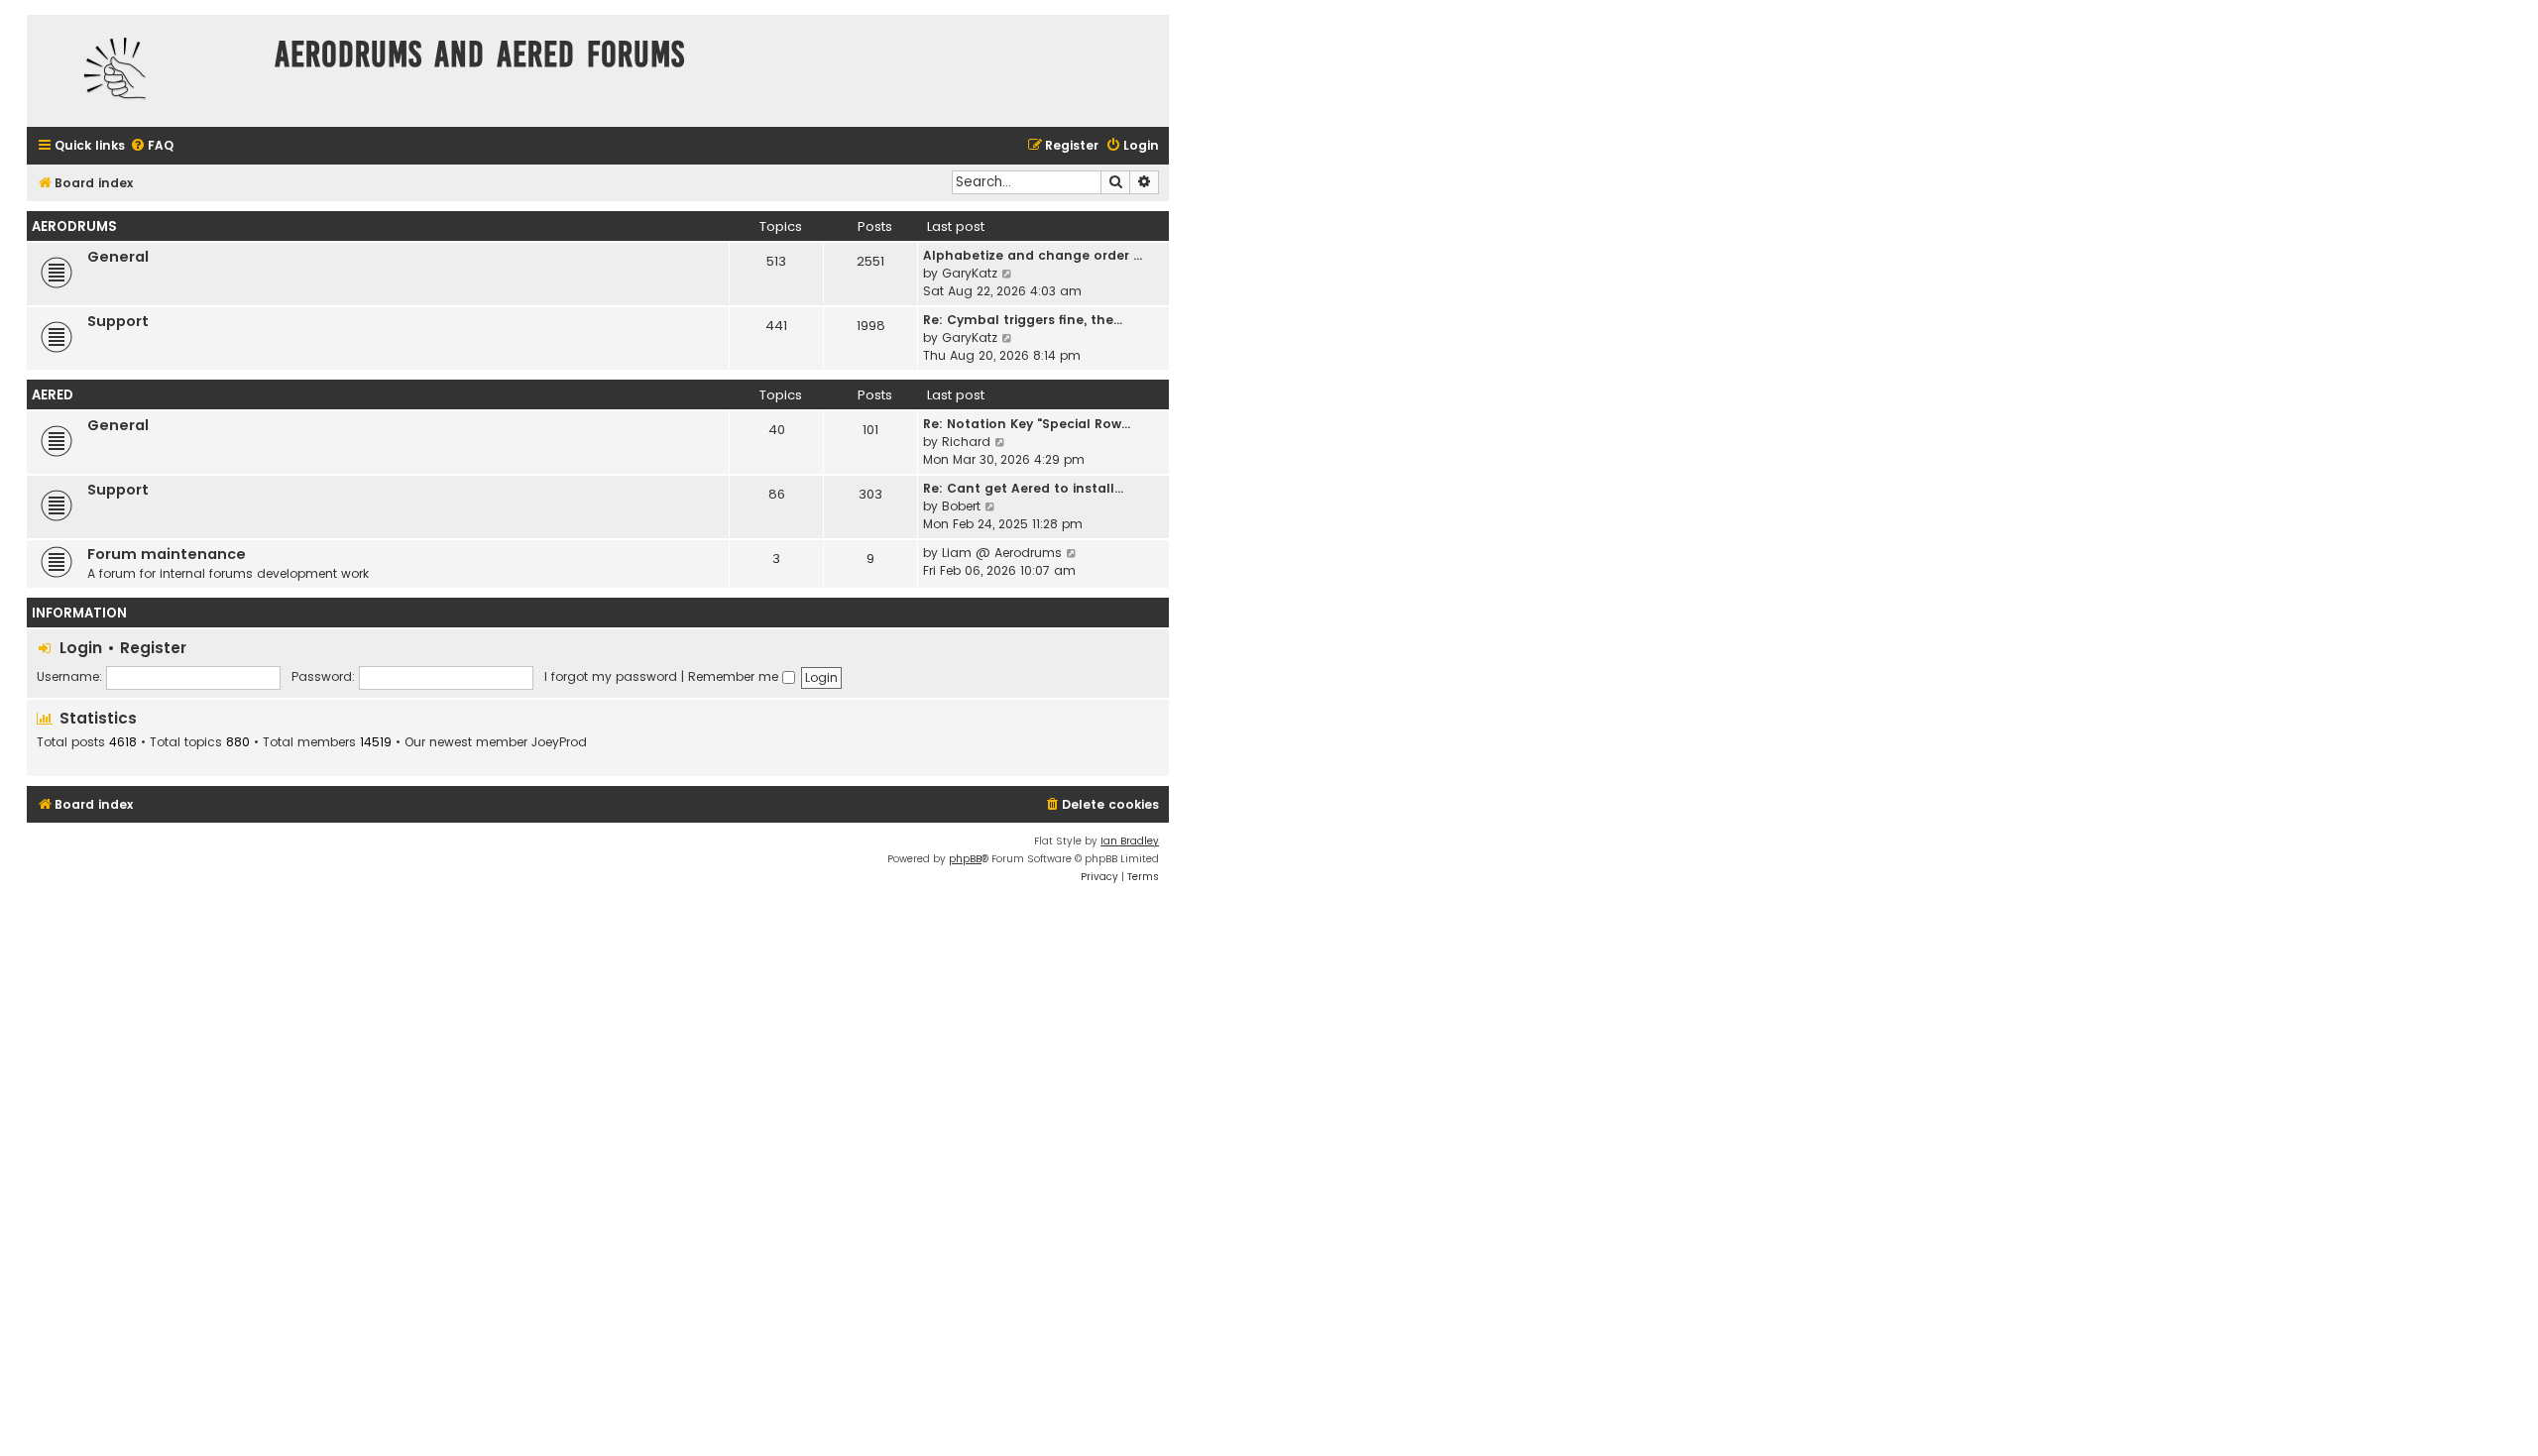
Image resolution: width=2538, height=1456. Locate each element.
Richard (966, 442)
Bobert (961, 506)
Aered (53, 395)
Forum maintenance (167, 554)
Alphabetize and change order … (1033, 255)
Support (118, 321)
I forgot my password (611, 676)
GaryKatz (970, 273)
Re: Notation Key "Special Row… (1027, 424)
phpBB (965, 859)
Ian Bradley (1130, 841)
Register (153, 648)
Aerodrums (74, 226)
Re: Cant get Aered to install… (1023, 488)
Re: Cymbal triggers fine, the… (1023, 320)
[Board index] (146, 71)
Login (81, 648)
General (118, 257)
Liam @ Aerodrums (1002, 553)
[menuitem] (152, 146)
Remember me (735, 676)
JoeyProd (559, 742)
